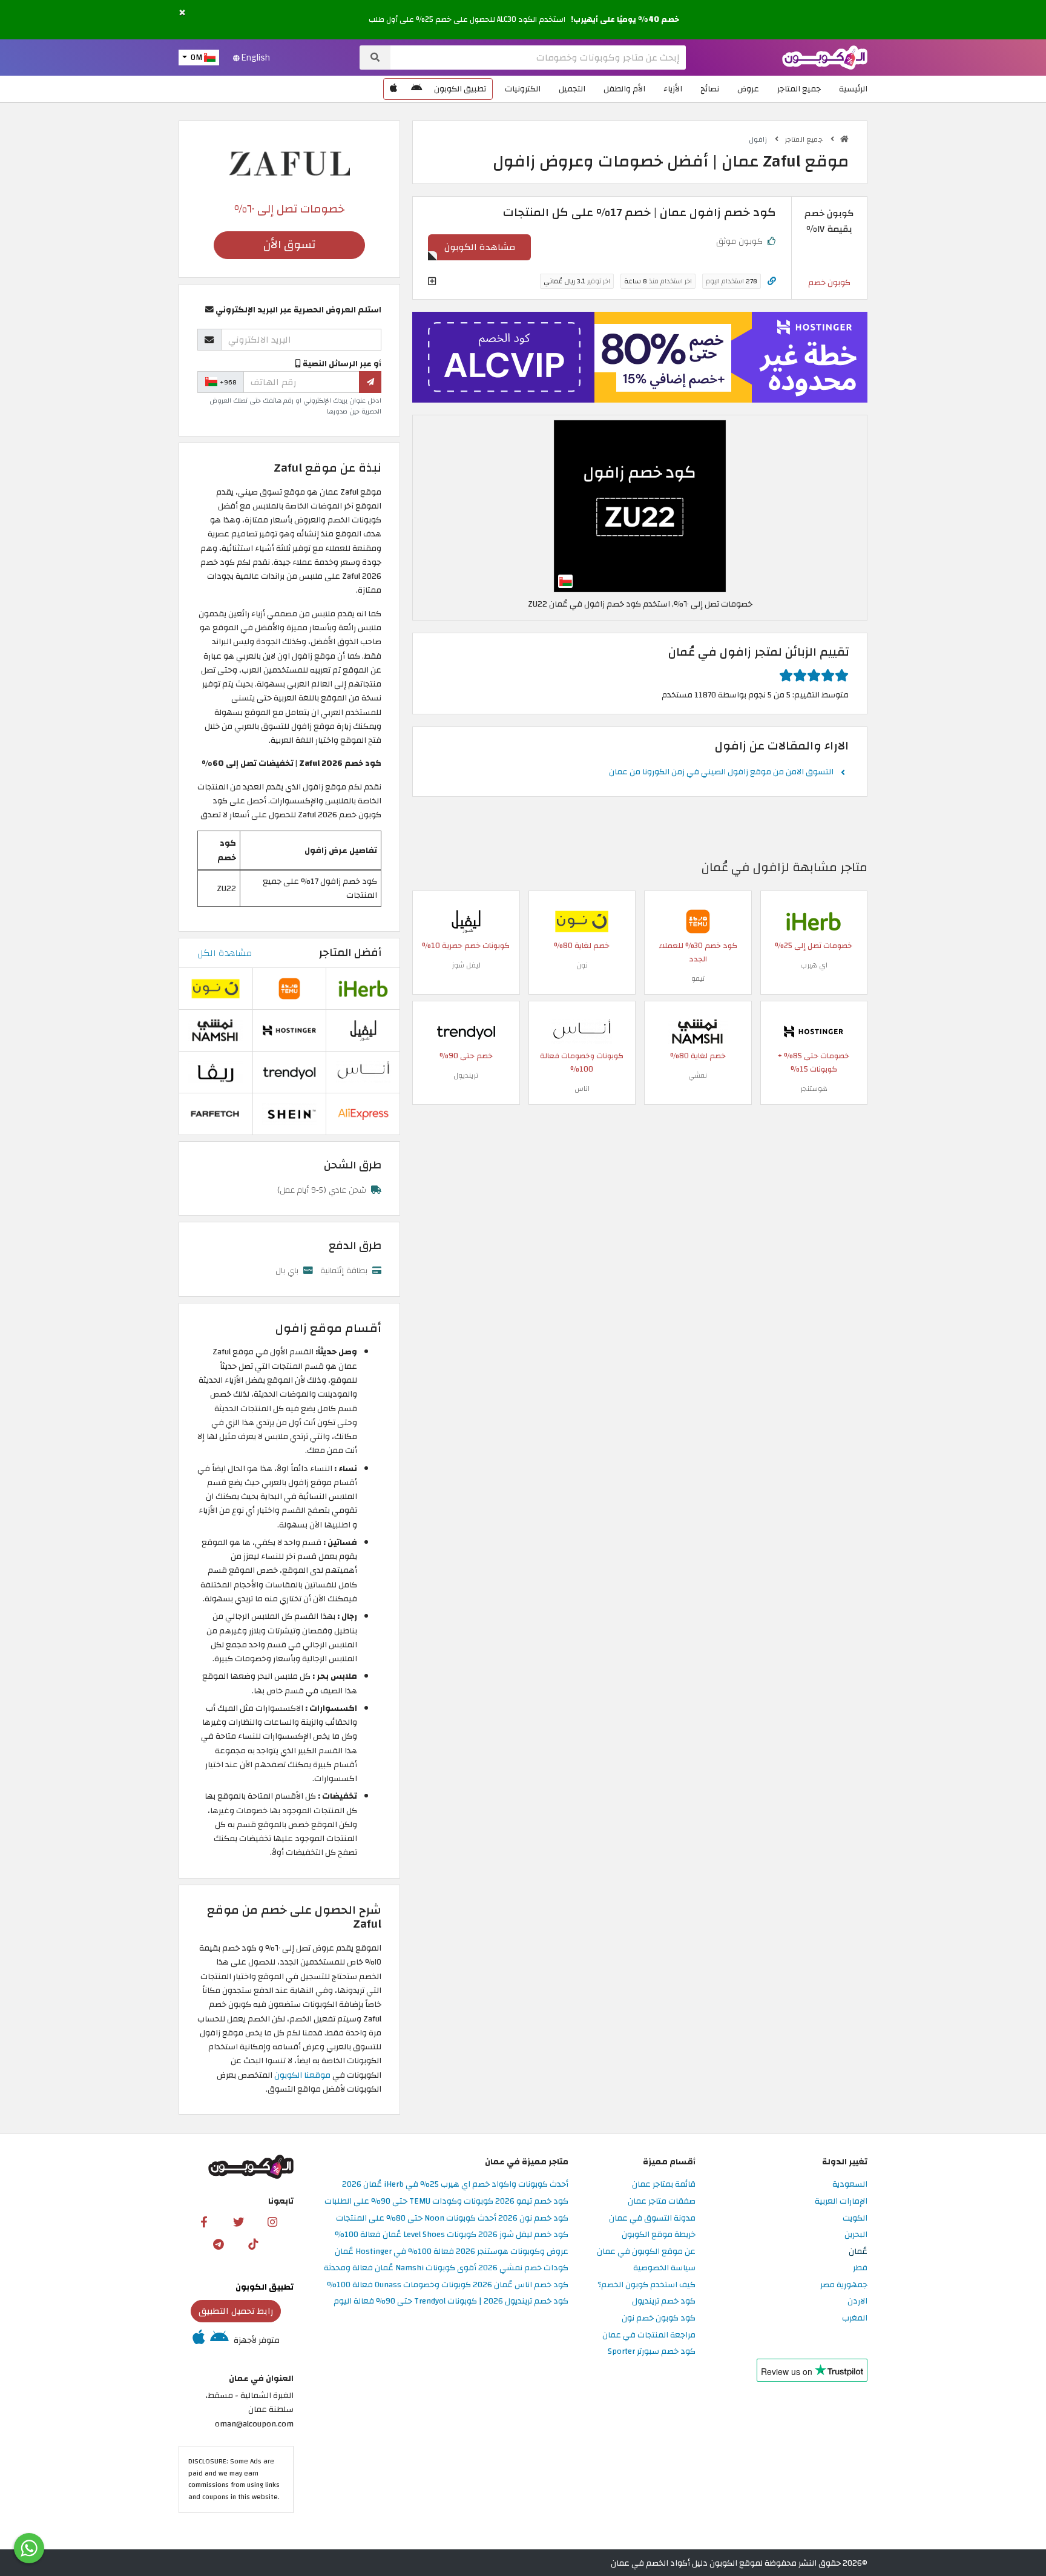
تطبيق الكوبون (460, 89)
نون (582, 965)
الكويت (855, 2219)
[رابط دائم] (772, 281)
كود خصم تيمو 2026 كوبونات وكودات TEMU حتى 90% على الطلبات (446, 2202)
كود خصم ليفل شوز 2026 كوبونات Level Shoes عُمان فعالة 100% (452, 2235)
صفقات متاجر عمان (662, 2202)
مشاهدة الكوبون (480, 247)
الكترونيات (523, 89)
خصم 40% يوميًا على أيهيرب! (625, 19)
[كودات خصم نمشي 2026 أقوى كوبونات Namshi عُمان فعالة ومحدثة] (698, 1031)
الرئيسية (853, 89)
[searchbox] (538, 58)
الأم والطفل (624, 89)
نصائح (710, 89)
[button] (182, 13)
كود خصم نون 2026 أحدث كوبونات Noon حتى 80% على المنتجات (452, 2219)
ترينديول (466, 1075)
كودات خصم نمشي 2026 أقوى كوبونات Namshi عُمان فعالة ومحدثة (446, 2268)
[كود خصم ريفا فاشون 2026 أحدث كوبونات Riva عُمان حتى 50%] (215, 1071)
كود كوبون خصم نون (659, 2318)
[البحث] (375, 58)
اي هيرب (814, 965)
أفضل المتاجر (350, 953)
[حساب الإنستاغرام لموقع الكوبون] (272, 2221)
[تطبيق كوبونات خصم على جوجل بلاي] (416, 89)
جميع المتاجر (799, 89)
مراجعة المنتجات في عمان (649, 2335)
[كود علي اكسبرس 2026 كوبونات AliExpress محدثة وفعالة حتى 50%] (363, 1113)
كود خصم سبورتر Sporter (652, 2352)
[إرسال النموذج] (370, 382)
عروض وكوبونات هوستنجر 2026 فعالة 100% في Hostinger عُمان (452, 2252)
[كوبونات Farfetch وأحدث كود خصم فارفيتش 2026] (215, 1113)
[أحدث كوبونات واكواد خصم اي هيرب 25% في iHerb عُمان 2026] (814, 921)
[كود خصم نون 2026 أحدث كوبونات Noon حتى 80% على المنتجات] (582, 921)
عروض (748, 89)
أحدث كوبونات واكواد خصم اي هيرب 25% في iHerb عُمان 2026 (455, 2185)
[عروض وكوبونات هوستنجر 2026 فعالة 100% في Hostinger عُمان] (814, 1031)
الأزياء (673, 89)
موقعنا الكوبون (301, 2075)
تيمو (698, 978)
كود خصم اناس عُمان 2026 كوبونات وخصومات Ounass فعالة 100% (448, 2285)
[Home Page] (825, 57)
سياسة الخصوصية (664, 2268)
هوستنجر (814, 1089)
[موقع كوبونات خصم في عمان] (844, 139)
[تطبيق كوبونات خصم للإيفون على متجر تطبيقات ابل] (393, 89)
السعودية (850, 2185)
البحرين (856, 2235)
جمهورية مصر (844, 2285)
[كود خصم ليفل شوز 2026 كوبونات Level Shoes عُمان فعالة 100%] (466, 921)
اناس (582, 1089)
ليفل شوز (466, 965)
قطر (860, 2268)
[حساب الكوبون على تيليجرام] (219, 2244)
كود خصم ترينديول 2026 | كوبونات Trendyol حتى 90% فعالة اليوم (451, 2301)
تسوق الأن (289, 245)
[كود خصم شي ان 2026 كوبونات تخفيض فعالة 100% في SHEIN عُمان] (289, 1113)
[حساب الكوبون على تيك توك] (253, 2244)
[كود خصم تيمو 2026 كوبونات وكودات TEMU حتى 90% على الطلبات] (698, 921)
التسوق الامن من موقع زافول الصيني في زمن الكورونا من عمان (721, 772)
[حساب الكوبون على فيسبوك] (204, 2221)
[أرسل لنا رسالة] (29, 2548)
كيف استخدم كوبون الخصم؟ (646, 2285)
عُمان (858, 2252)
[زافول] (289, 163)
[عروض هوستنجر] (640, 357)
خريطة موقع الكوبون (659, 2235)
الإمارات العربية (841, 2202)
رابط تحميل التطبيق (236, 2311)
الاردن (857, 2301)
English (255, 58)
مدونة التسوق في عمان (652, 2219)
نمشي (698, 1075)
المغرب (855, 2318)
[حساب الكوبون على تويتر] (238, 2221)
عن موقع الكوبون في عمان (646, 2252)
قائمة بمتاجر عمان (664, 2185)
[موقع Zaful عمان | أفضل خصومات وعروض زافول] (640, 505)
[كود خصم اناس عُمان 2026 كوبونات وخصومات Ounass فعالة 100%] (582, 1031)
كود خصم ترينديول (664, 2301)
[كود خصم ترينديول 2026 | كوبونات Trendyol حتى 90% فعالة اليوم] (466, 1031)
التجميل (572, 89)
